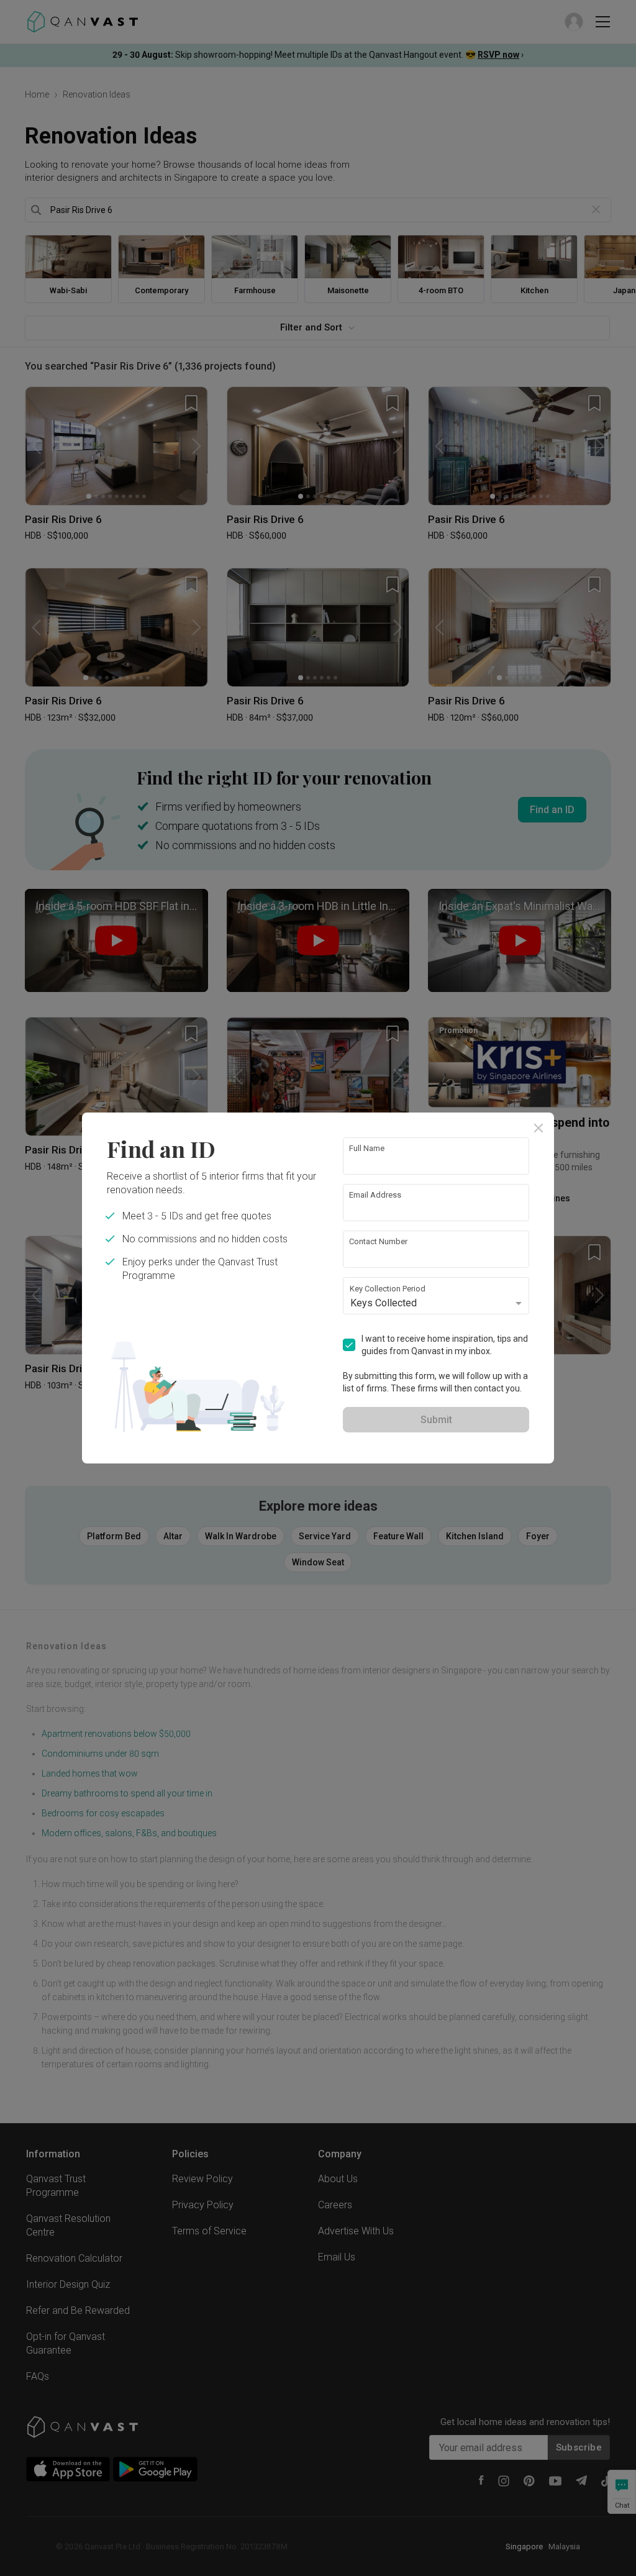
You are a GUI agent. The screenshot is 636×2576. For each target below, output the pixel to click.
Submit (436, 1420)
